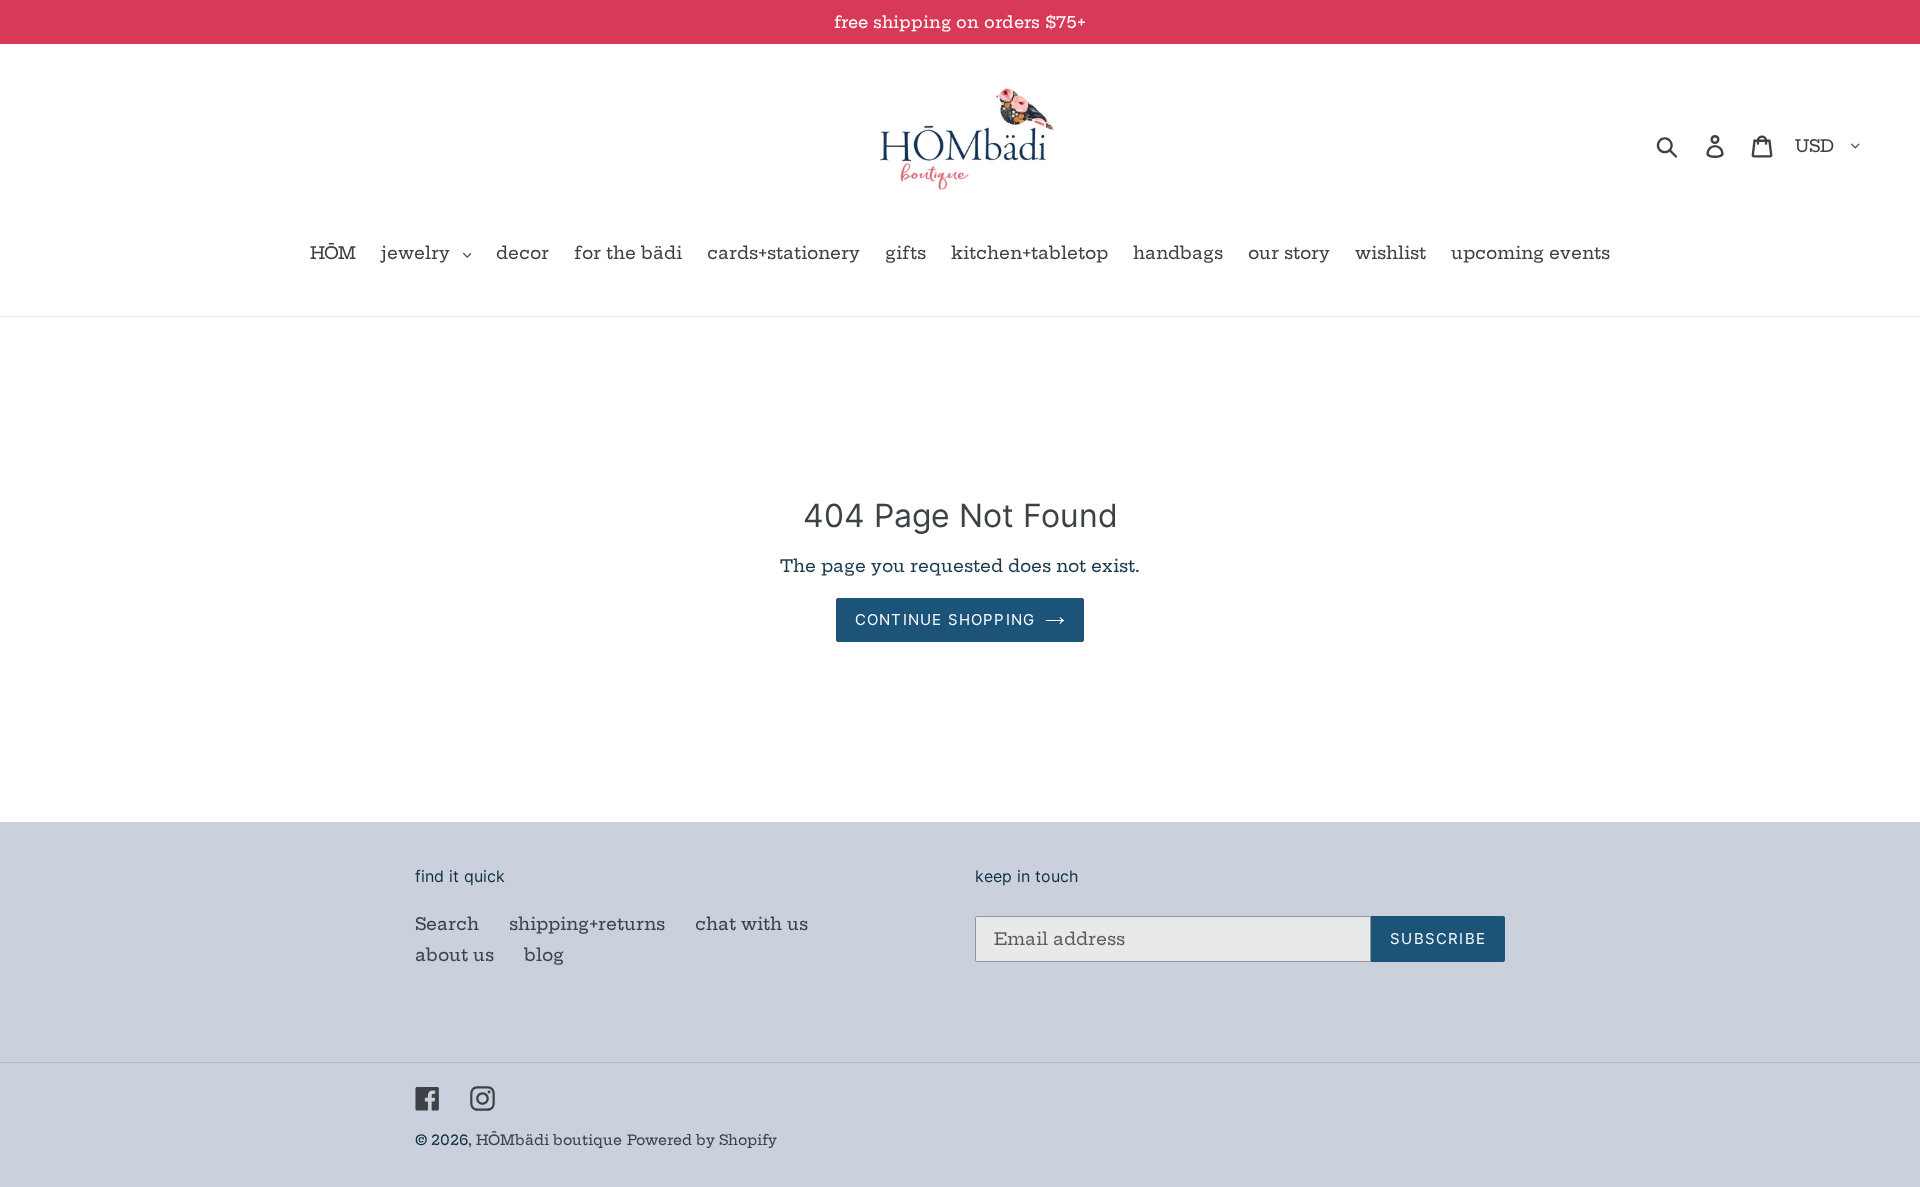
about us (454, 954)
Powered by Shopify (702, 1140)
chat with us (751, 923)
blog (544, 954)
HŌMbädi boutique (549, 1140)
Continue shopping (945, 619)
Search (447, 923)
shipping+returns (587, 923)
